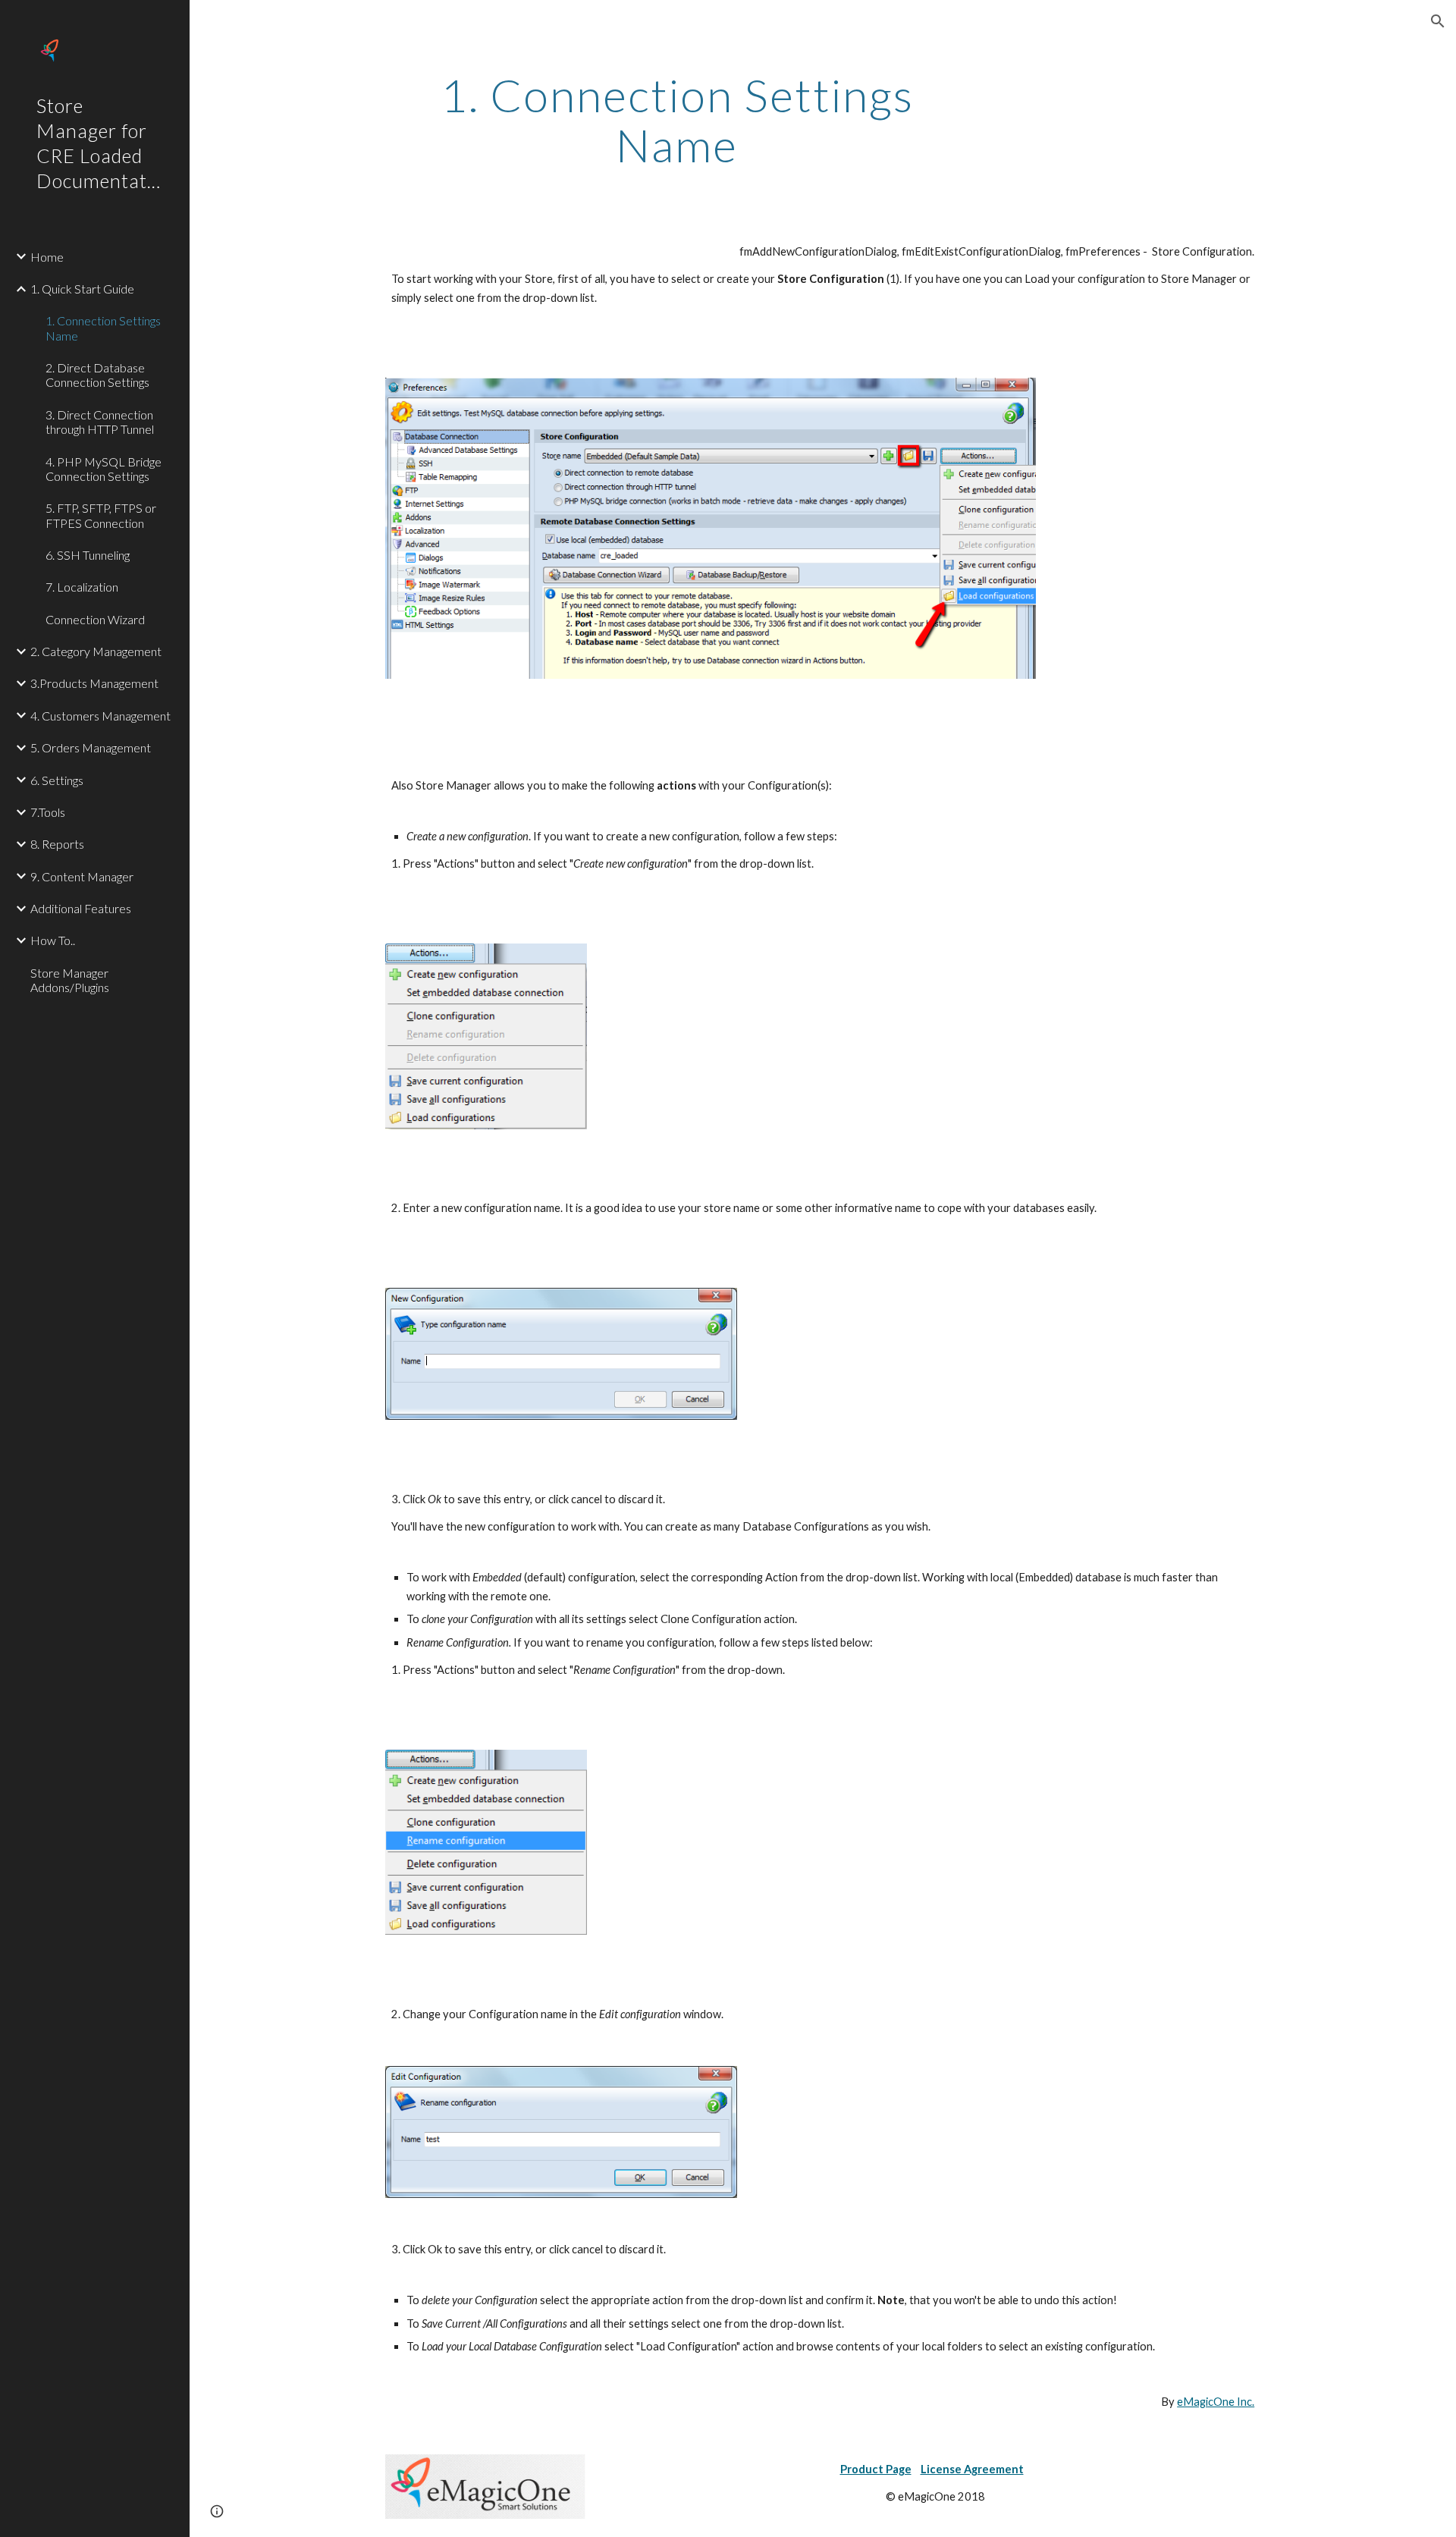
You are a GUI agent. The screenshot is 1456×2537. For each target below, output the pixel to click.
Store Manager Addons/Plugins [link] (70, 980)
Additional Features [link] (81, 908)
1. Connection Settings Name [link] (103, 328)
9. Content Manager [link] (82, 876)
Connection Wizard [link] (95, 619)
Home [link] (47, 257)
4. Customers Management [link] (100, 716)
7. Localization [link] (82, 587)
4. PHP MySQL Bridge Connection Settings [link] (104, 469)
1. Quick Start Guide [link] (82, 289)
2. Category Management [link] (96, 651)
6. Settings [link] (57, 780)
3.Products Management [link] (94, 683)
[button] (1438, 21)
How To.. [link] (53, 940)
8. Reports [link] (57, 844)
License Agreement (972, 2469)
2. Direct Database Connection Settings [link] (97, 375)
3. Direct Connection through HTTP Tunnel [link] (100, 422)
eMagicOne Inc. (1216, 2402)
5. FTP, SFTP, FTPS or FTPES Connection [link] (101, 515)
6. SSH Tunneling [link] (88, 555)
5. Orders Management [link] (91, 747)
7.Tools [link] (48, 812)
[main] (677, 120)
